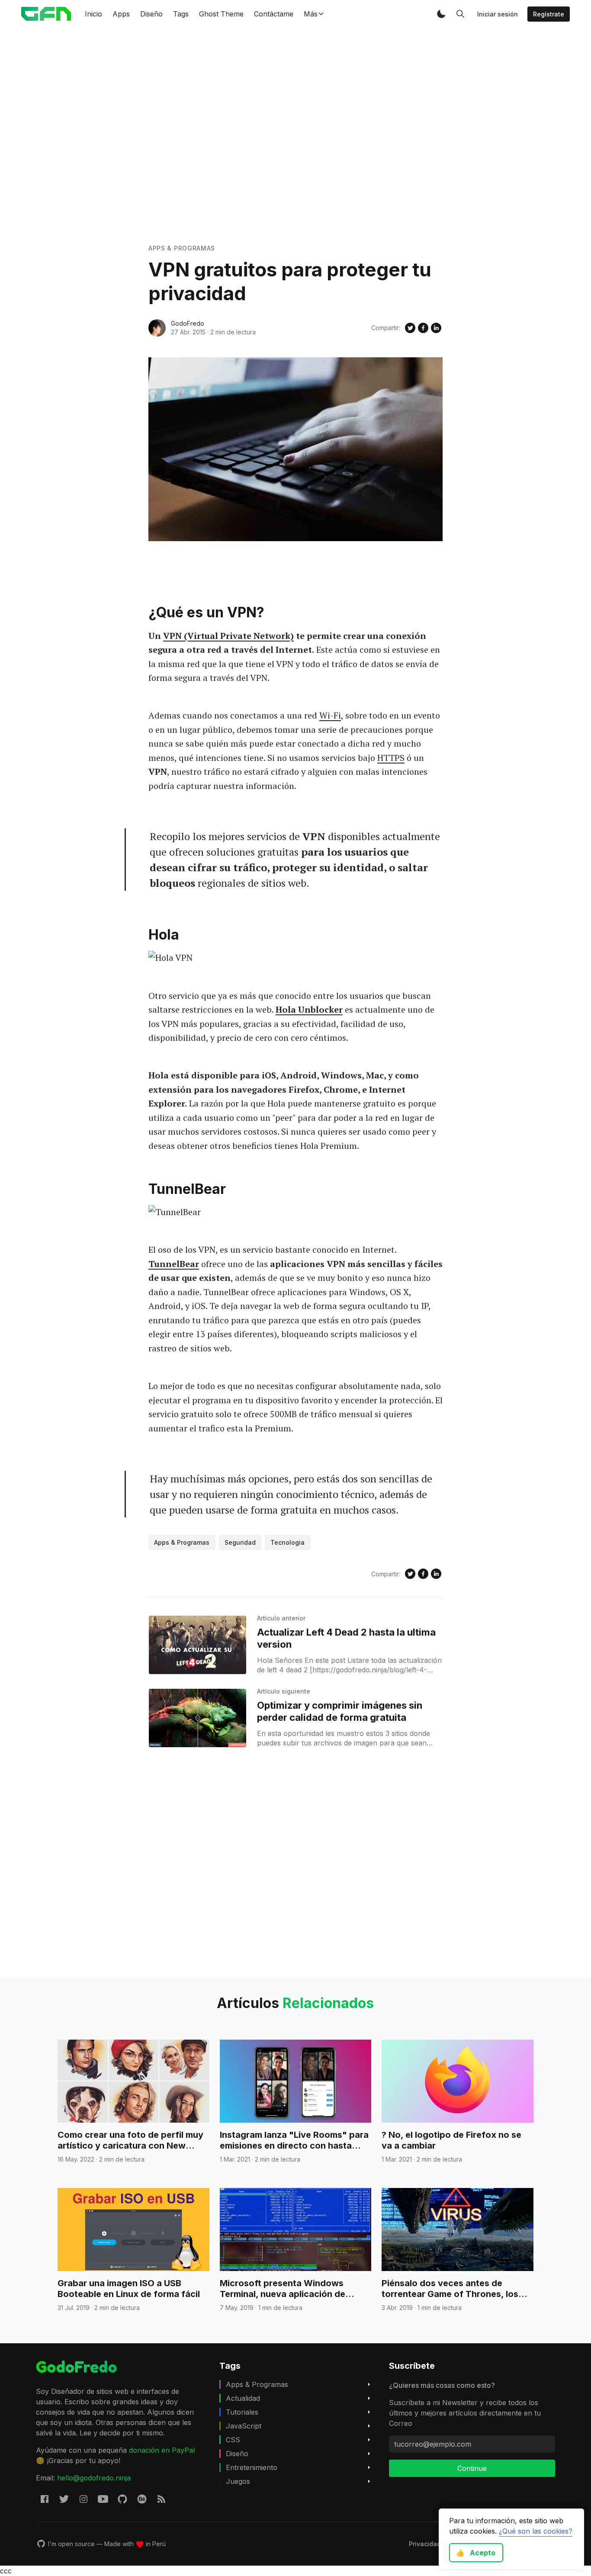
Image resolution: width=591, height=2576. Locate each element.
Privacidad (425, 2544)
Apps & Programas (182, 248)
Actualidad (243, 2398)
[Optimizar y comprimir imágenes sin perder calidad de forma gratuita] (198, 1718)
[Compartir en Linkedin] (436, 328)
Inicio (93, 14)
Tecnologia (287, 1542)
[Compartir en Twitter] (410, 328)
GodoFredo (188, 323)
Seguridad (240, 1542)
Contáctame (274, 14)
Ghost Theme (221, 14)
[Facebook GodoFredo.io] (45, 2499)
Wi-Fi (330, 715)
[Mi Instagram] (84, 2499)
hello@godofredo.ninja (94, 2478)
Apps (121, 14)
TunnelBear (174, 1264)
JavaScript (244, 2426)
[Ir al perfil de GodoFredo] (157, 328)
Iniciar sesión (498, 14)
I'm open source (71, 2544)
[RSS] (161, 2499)
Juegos (238, 2481)
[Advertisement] (295, 135)
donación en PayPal (162, 2450)
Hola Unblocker (309, 1009)
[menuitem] (425, 2544)
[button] (441, 14)
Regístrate (549, 14)
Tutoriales (242, 2412)
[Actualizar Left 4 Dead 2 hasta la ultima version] (198, 1645)
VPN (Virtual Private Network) (228, 636)
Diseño (151, 14)
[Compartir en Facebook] (423, 328)
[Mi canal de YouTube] (103, 2499)
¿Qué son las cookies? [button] (536, 2531)
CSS (233, 2440)
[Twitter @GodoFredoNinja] (64, 2499)
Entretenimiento (252, 2467)
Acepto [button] (476, 2553)
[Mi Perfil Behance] (142, 2499)
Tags (181, 14)
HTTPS (391, 758)
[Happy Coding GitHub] (122, 2499)
